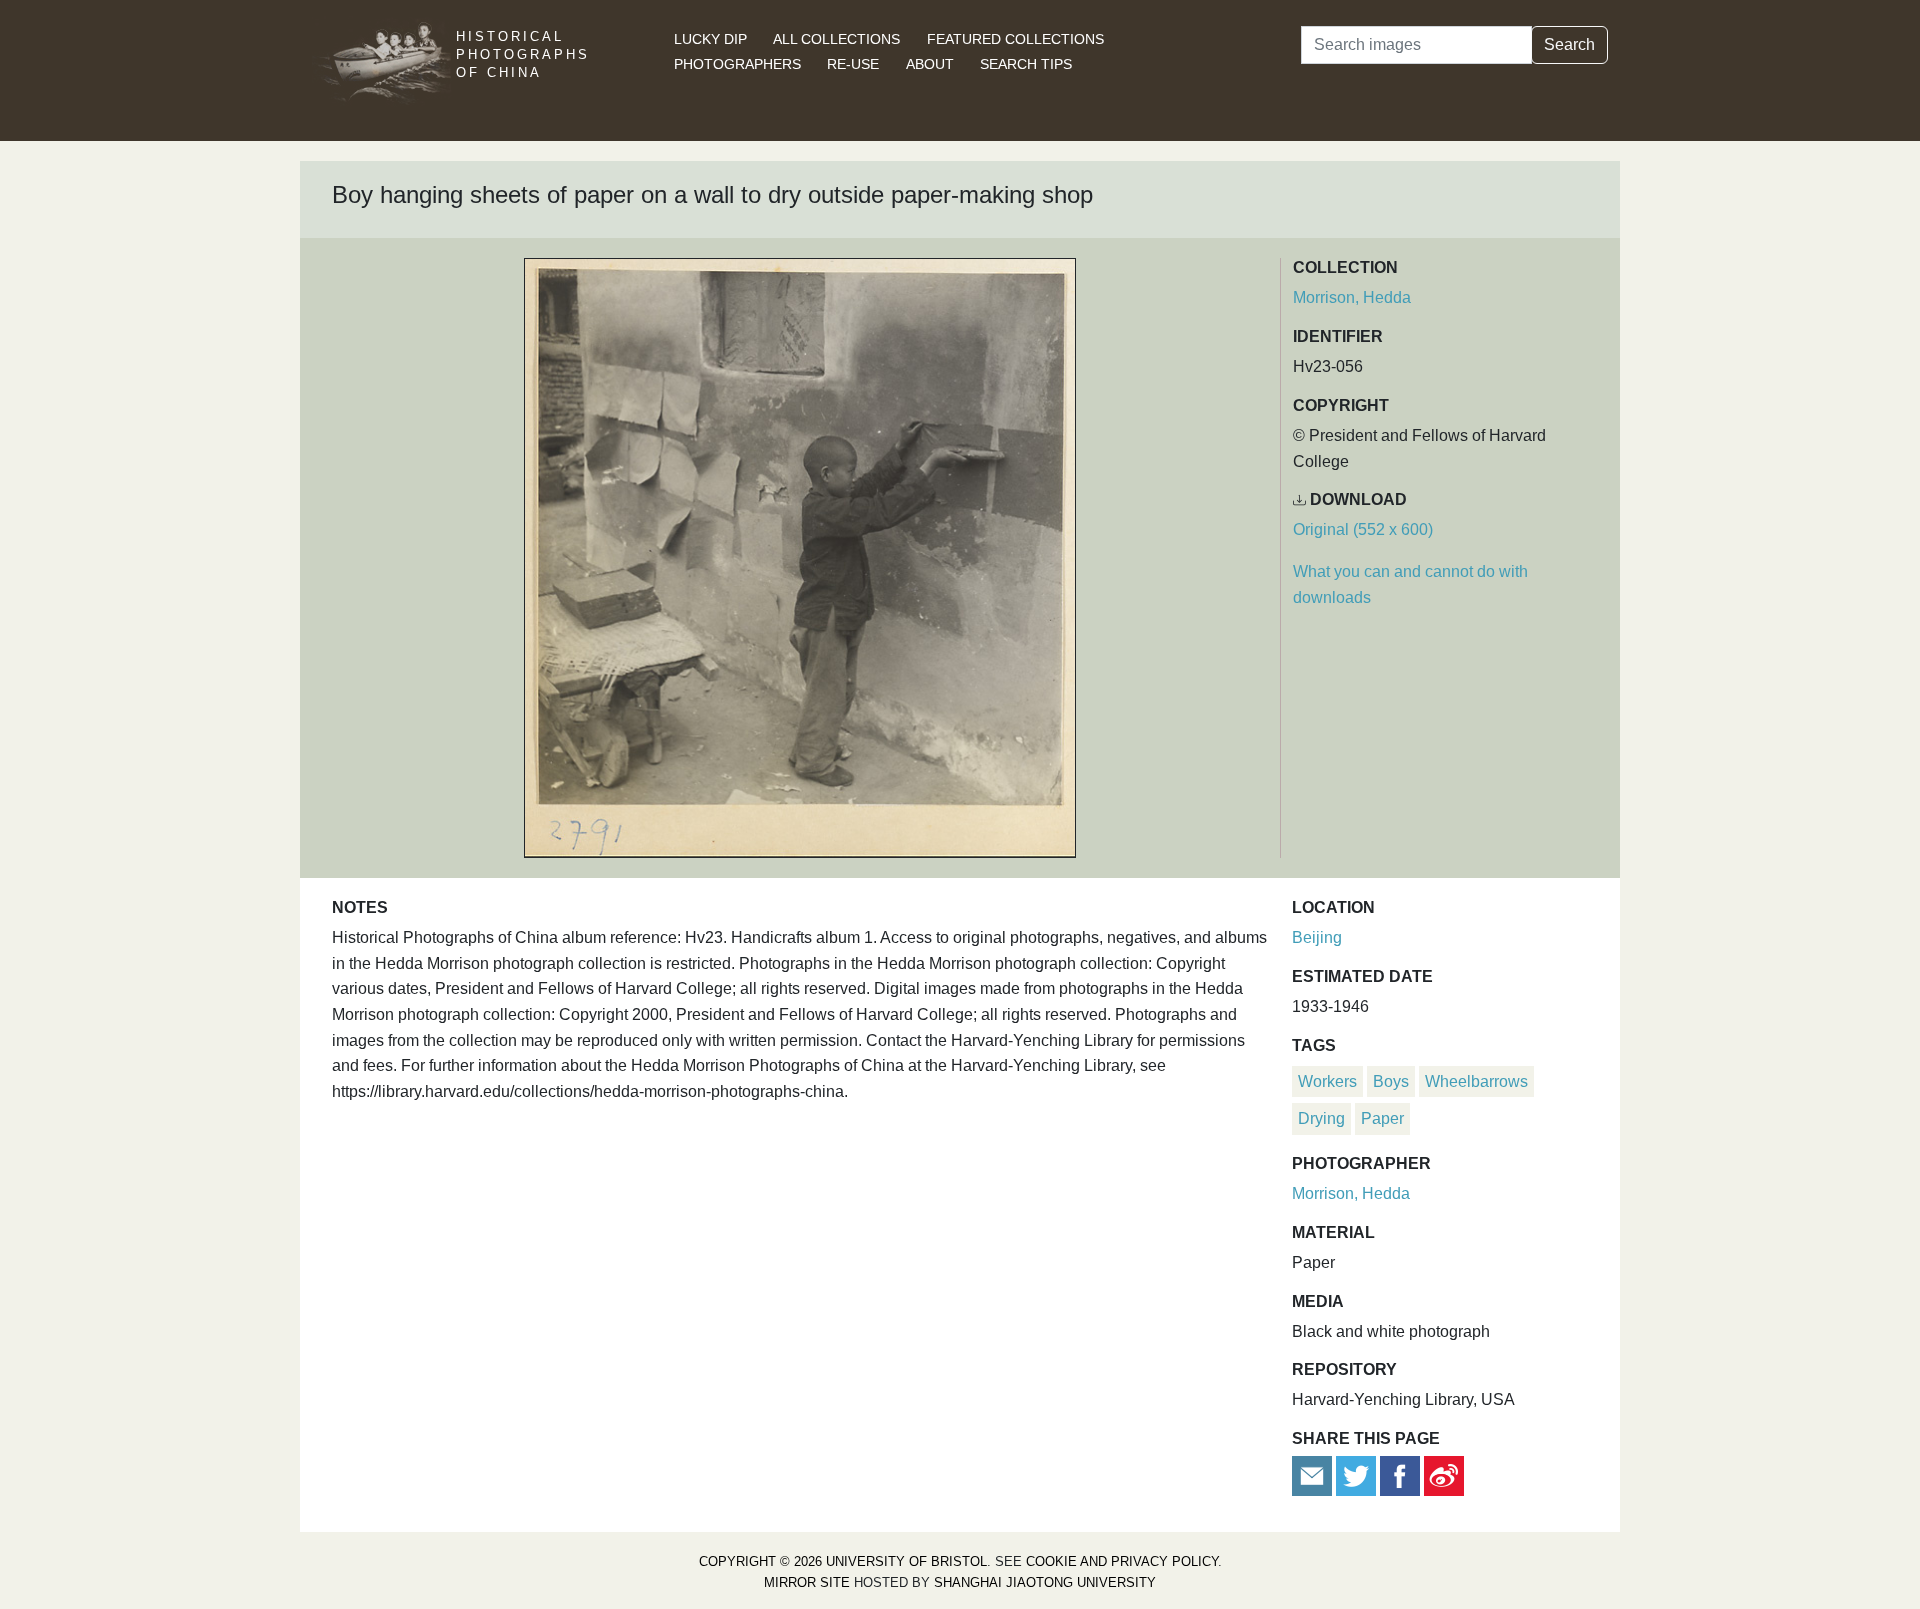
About (930, 64)
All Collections (836, 39)
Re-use (853, 64)
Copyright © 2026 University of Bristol (843, 1561)
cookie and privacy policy (1122, 1561)
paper (1382, 1118)
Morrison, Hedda (1352, 297)
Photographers (737, 64)
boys (1391, 1081)
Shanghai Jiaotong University (1045, 1582)
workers (1327, 1081)
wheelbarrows (1476, 1081)
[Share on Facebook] (1400, 1474)
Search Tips (1026, 64)
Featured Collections (1015, 39)
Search (1569, 44)
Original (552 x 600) (1363, 529)
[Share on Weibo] (1444, 1474)
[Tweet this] (1358, 1474)
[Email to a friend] (1314, 1474)
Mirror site (807, 1582)
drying (1321, 1118)
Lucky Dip (710, 39)
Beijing (1317, 937)
